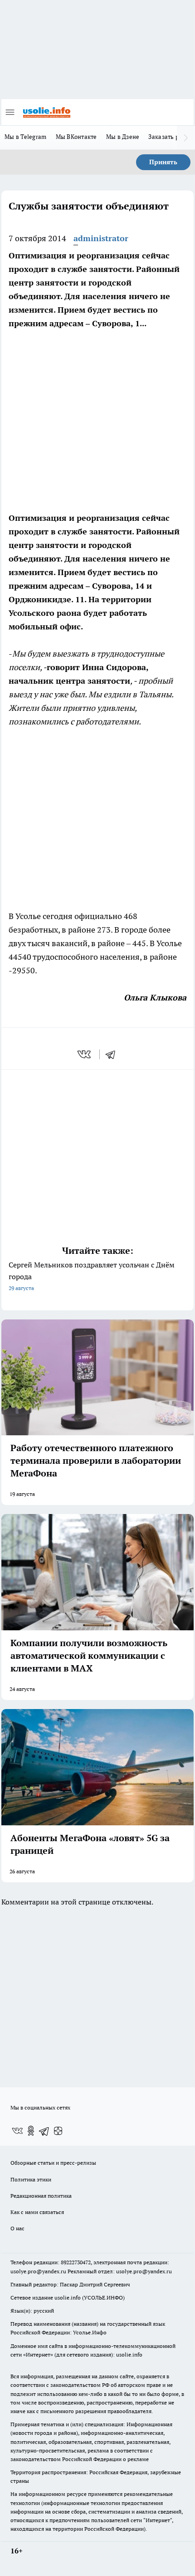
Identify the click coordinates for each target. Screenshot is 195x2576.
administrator (101, 238)
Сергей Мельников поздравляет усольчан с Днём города (92, 1276)
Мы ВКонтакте (76, 137)
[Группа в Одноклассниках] (31, 2131)
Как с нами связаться (37, 2212)
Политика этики (31, 2179)
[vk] (85, 1054)
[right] (186, 138)
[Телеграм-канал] (44, 2131)
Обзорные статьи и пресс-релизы (53, 2163)
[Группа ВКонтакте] (17, 2131)
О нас (17, 2228)
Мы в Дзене (123, 137)
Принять (163, 162)
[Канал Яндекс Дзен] (58, 2131)
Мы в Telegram (26, 137)
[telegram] (113, 1054)
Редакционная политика (41, 2196)
